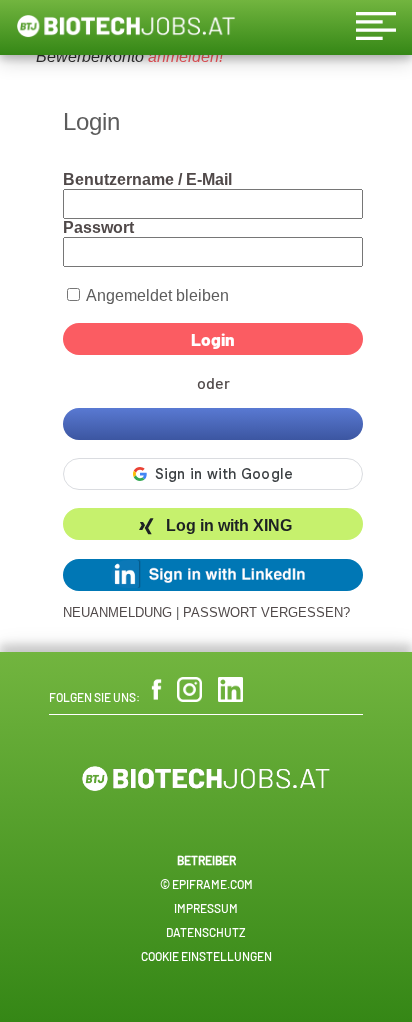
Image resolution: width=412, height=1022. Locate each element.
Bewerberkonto (90, 56)
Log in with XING (229, 526)
